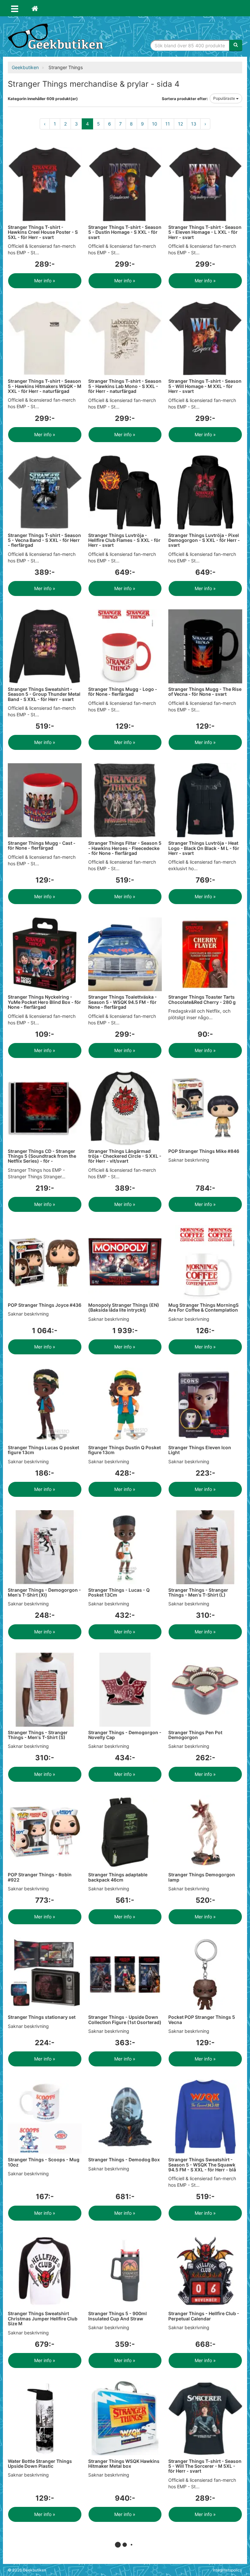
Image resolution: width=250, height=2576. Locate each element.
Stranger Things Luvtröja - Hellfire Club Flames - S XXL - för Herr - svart (124, 540)
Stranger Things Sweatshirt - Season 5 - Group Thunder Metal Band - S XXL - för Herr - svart (44, 694)
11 (168, 124)
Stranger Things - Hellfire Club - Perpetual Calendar (204, 2316)
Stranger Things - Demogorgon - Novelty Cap (125, 1735)
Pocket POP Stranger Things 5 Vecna (202, 2019)
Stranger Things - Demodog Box (124, 2159)
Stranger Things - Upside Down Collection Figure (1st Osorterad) (125, 2019)
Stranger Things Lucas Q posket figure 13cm (43, 1450)
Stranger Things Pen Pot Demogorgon (195, 1735)
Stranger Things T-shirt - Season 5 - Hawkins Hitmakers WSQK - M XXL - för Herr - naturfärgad (45, 386)
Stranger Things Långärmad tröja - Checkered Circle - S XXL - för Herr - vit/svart (125, 1156)
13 (194, 124)
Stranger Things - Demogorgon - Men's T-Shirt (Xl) (44, 1592)
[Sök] (236, 45)
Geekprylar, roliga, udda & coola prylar (57, 37)
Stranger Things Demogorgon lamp (202, 1877)
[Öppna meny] (15, 8)
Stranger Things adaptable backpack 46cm (118, 1877)
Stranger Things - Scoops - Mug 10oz (44, 2162)
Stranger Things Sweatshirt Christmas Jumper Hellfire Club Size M (43, 2318)
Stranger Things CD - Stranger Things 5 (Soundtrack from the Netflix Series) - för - (42, 1156)
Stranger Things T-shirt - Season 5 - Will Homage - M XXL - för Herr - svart (205, 386)
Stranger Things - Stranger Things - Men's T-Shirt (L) (198, 1592)
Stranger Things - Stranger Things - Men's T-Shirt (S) (38, 1735)
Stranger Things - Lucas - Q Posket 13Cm (119, 1592)
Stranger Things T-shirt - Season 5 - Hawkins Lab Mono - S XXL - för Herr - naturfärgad (125, 386)
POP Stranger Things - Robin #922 (40, 1877)
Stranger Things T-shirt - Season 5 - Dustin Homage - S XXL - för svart (125, 232)
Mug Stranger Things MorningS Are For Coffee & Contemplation (203, 1307)
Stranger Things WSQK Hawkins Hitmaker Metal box (124, 2464)
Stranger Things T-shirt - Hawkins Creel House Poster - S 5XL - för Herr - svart (43, 232)
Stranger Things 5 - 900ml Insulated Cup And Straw (118, 2316)
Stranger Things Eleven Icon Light (200, 1450)
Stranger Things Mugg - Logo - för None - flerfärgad (123, 692)
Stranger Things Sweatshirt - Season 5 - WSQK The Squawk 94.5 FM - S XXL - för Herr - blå (202, 2165)
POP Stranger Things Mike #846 (204, 1151)
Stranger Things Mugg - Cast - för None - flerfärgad (42, 845)
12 (181, 124)
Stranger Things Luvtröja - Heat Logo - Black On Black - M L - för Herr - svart (204, 848)
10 (155, 124)
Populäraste (225, 98)
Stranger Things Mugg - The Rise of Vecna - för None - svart (205, 692)
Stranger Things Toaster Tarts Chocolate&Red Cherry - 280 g (202, 999)
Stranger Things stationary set (42, 2017)
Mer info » (45, 281)
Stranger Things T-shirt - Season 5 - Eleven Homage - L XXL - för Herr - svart (205, 232)
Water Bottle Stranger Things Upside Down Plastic (40, 2464)
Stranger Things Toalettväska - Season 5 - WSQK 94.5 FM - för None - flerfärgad (123, 1002)
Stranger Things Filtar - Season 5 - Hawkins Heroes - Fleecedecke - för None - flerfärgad (125, 848)
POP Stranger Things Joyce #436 (45, 1305)
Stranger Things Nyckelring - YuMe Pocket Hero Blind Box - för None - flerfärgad (44, 1002)
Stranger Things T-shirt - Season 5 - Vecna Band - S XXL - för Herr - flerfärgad (44, 540)
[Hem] (35, 8)
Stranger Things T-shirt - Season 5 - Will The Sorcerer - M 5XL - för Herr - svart (205, 2466)
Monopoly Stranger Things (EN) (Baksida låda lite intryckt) (124, 1307)
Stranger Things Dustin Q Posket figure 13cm (125, 1450)
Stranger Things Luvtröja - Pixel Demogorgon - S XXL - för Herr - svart (204, 540)
